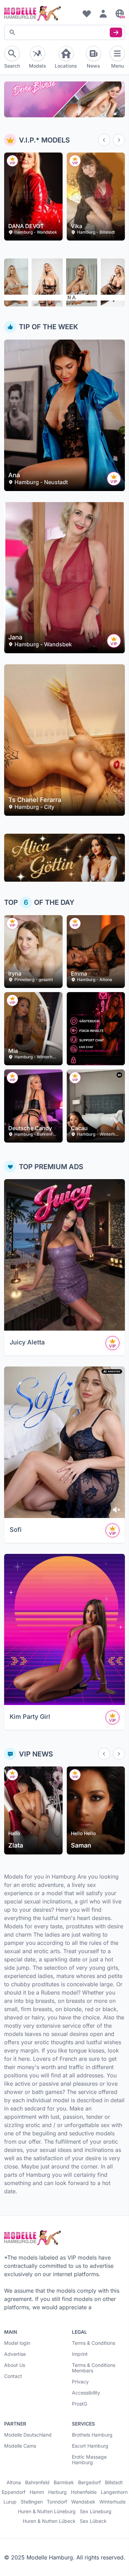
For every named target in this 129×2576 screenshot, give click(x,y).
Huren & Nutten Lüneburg (47, 2511)
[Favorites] (87, 13)
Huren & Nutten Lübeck (49, 2521)
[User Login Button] (103, 13)
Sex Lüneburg (96, 2511)
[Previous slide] (104, 140)
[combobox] (64, 32)
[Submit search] (116, 32)
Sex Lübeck (93, 2521)
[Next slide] (119, 140)
